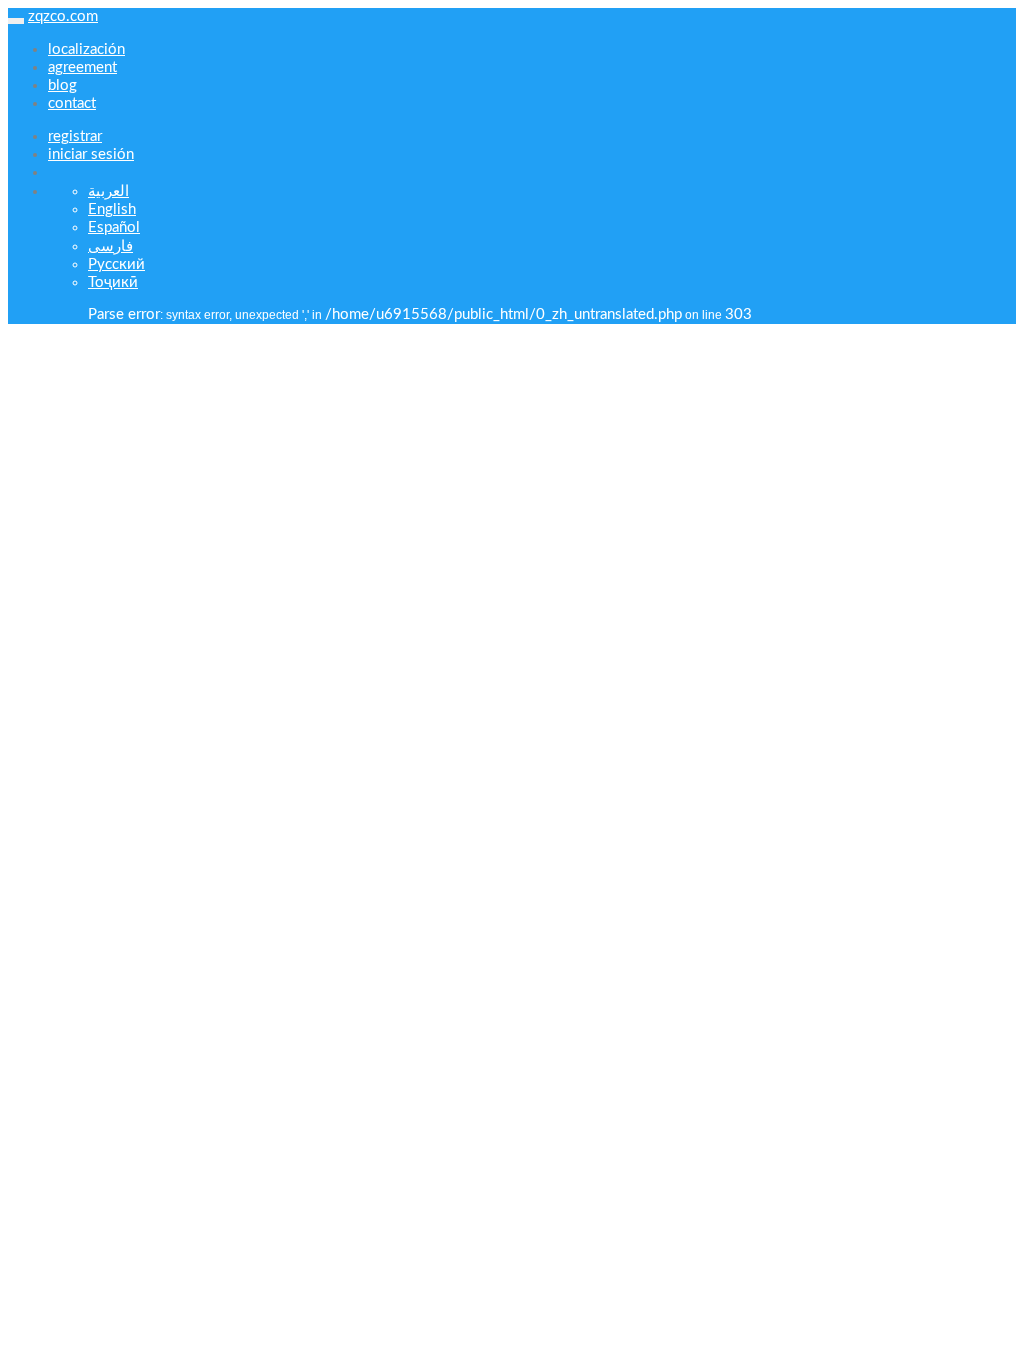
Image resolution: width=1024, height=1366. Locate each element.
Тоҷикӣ (113, 282)
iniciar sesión (91, 154)
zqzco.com (63, 16)
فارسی (110, 246)
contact (72, 103)
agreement (82, 67)
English (112, 209)
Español (114, 227)
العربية (108, 191)
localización (86, 49)
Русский (116, 264)
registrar (75, 136)
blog (62, 85)
